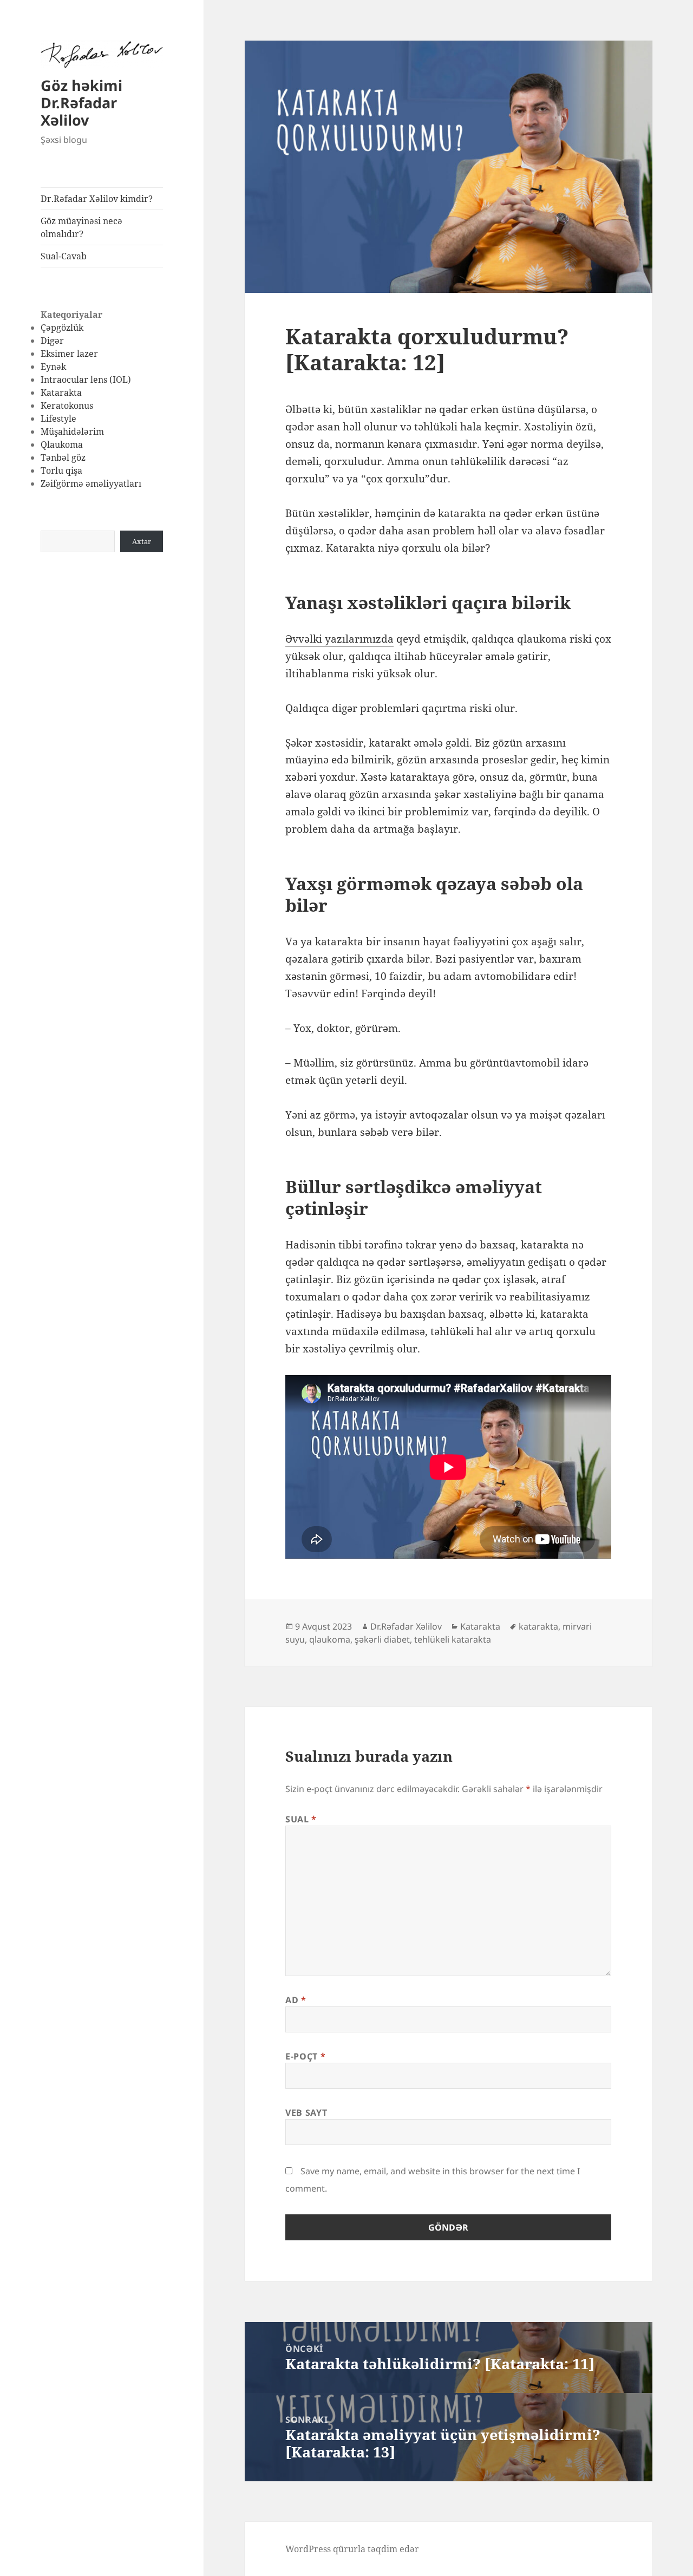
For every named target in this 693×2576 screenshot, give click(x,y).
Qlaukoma (62, 444)
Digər (52, 341)
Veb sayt (306, 2113)
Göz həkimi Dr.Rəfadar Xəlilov (81, 103)
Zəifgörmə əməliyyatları (91, 483)
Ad (296, 2000)
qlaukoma (330, 1639)
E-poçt (305, 2056)
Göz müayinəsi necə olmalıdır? (81, 227)
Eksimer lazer (69, 354)
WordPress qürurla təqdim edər (352, 2549)
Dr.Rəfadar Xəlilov (406, 1626)
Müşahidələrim (72, 431)
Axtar (142, 541)
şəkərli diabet (382, 1639)
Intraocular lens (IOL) (86, 380)
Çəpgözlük (62, 328)
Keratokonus (67, 406)
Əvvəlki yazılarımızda (339, 639)
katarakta (538, 1626)
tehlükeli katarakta (453, 1639)
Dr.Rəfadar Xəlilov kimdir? (97, 199)
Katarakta (61, 393)
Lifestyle (58, 419)
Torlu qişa (61, 470)
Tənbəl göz (63, 457)
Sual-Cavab (64, 256)
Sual (301, 1819)
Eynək (53, 367)
